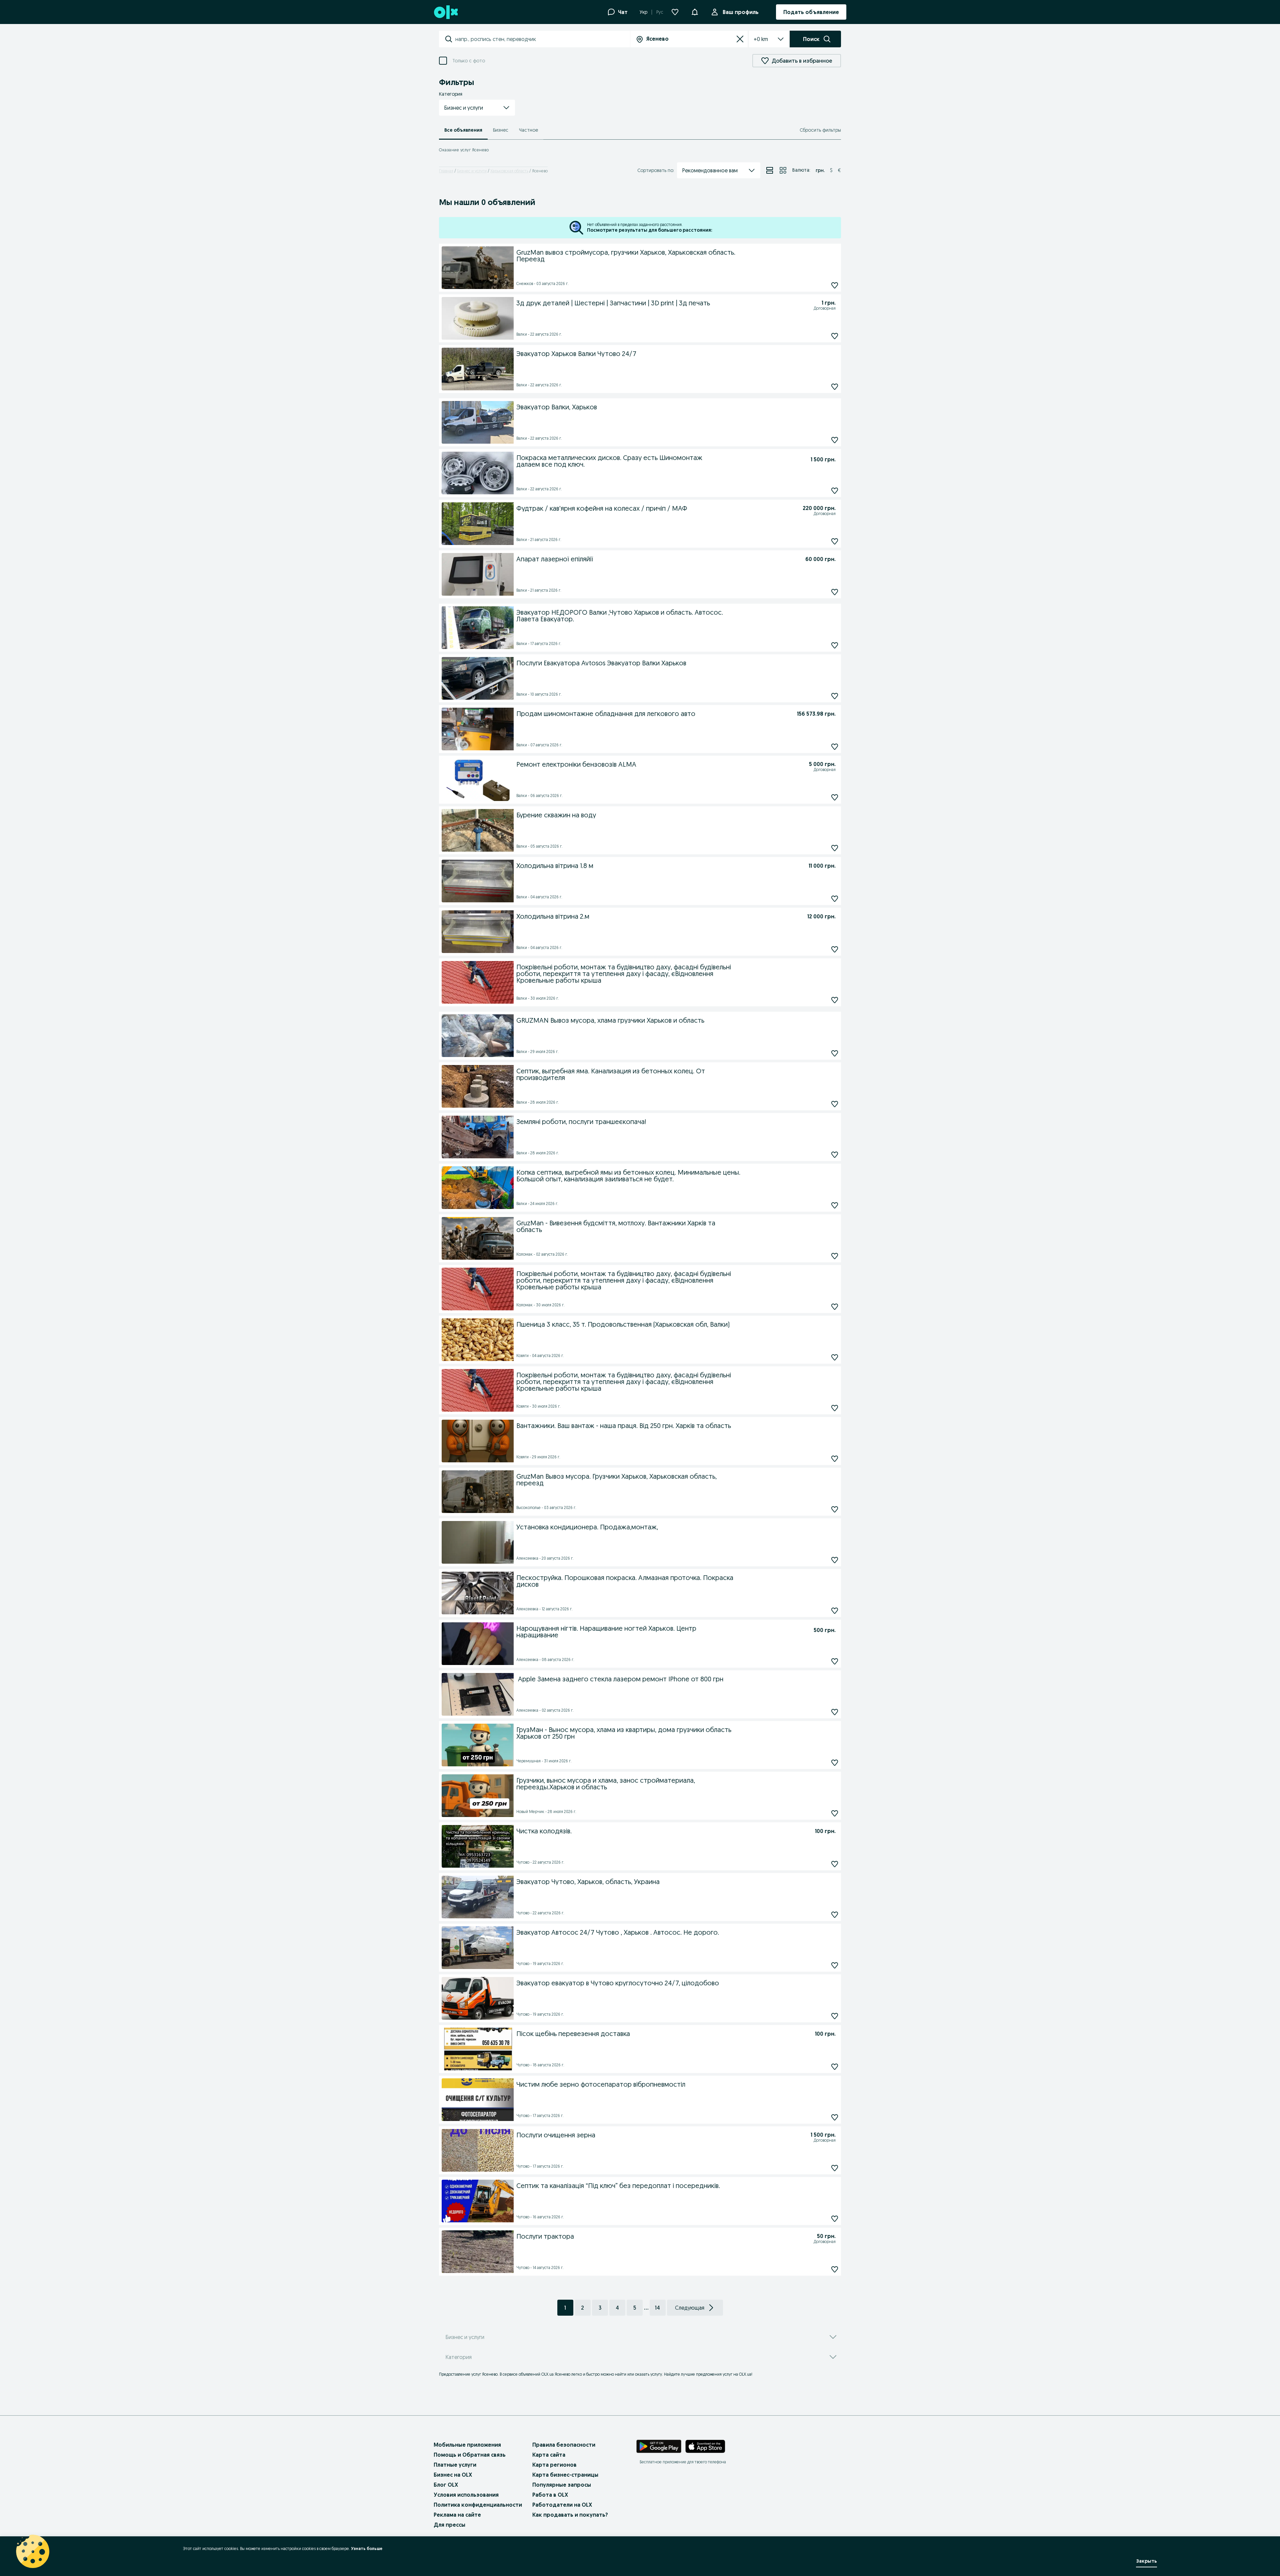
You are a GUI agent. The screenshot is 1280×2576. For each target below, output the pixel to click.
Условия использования (466, 2495)
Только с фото (469, 61)
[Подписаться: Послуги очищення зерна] (835, 2168)
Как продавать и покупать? (570, 2515)
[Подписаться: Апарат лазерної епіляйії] (835, 592)
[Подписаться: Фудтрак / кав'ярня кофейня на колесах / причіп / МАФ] (835, 541)
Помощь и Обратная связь (470, 2455)
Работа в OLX (550, 2495)
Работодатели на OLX (562, 2505)
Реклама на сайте (457, 2515)
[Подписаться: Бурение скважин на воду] (835, 848)
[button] (477, 108)
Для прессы (449, 2525)
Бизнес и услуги (472, 171)
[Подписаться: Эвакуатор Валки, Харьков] (835, 440)
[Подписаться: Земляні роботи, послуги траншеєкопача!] (835, 1154)
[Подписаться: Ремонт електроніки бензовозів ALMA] (835, 797)
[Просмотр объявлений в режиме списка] (770, 170)
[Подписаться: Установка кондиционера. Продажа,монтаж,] (835, 1560)
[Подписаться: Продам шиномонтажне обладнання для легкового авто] (835, 746)
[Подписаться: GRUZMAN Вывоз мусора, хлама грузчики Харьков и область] (835, 1053)
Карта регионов (554, 2465)
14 (657, 2308)
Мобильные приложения (467, 2445)
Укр (643, 12)
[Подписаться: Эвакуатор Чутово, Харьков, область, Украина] (835, 1914)
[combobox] (542, 39)
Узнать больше (367, 2548)
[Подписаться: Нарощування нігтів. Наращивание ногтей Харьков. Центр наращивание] (835, 1661)
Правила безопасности (564, 2445)
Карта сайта (549, 2455)
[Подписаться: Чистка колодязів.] (835, 1864)
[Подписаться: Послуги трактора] (835, 2269)
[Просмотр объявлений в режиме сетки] (783, 170)
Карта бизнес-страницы (565, 2475)
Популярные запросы (562, 2485)
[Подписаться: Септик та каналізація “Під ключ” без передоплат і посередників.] (835, 2218)
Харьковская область (509, 171)
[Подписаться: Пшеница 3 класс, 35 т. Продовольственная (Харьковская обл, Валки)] (835, 1357)
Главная (446, 171)
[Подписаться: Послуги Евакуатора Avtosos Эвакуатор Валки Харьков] (835, 696)
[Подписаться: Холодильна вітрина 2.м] (835, 949)
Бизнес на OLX (453, 2475)
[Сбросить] (740, 39)
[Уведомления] (695, 12)
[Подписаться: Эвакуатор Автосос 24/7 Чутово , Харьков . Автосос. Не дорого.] (835, 1965)
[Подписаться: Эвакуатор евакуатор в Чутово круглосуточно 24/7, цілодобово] (835, 2016)
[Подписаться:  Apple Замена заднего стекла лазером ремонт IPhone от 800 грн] (835, 1712)
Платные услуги (455, 2465)
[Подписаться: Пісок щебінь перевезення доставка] (835, 2066)
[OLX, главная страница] (445, 12)
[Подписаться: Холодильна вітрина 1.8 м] (835, 898)
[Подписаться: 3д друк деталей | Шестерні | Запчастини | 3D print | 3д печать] (835, 336)
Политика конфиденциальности (478, 2505)
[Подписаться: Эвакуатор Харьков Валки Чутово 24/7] (835, 386)
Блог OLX (446, 2485)
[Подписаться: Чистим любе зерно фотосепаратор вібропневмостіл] (835, 2117)
